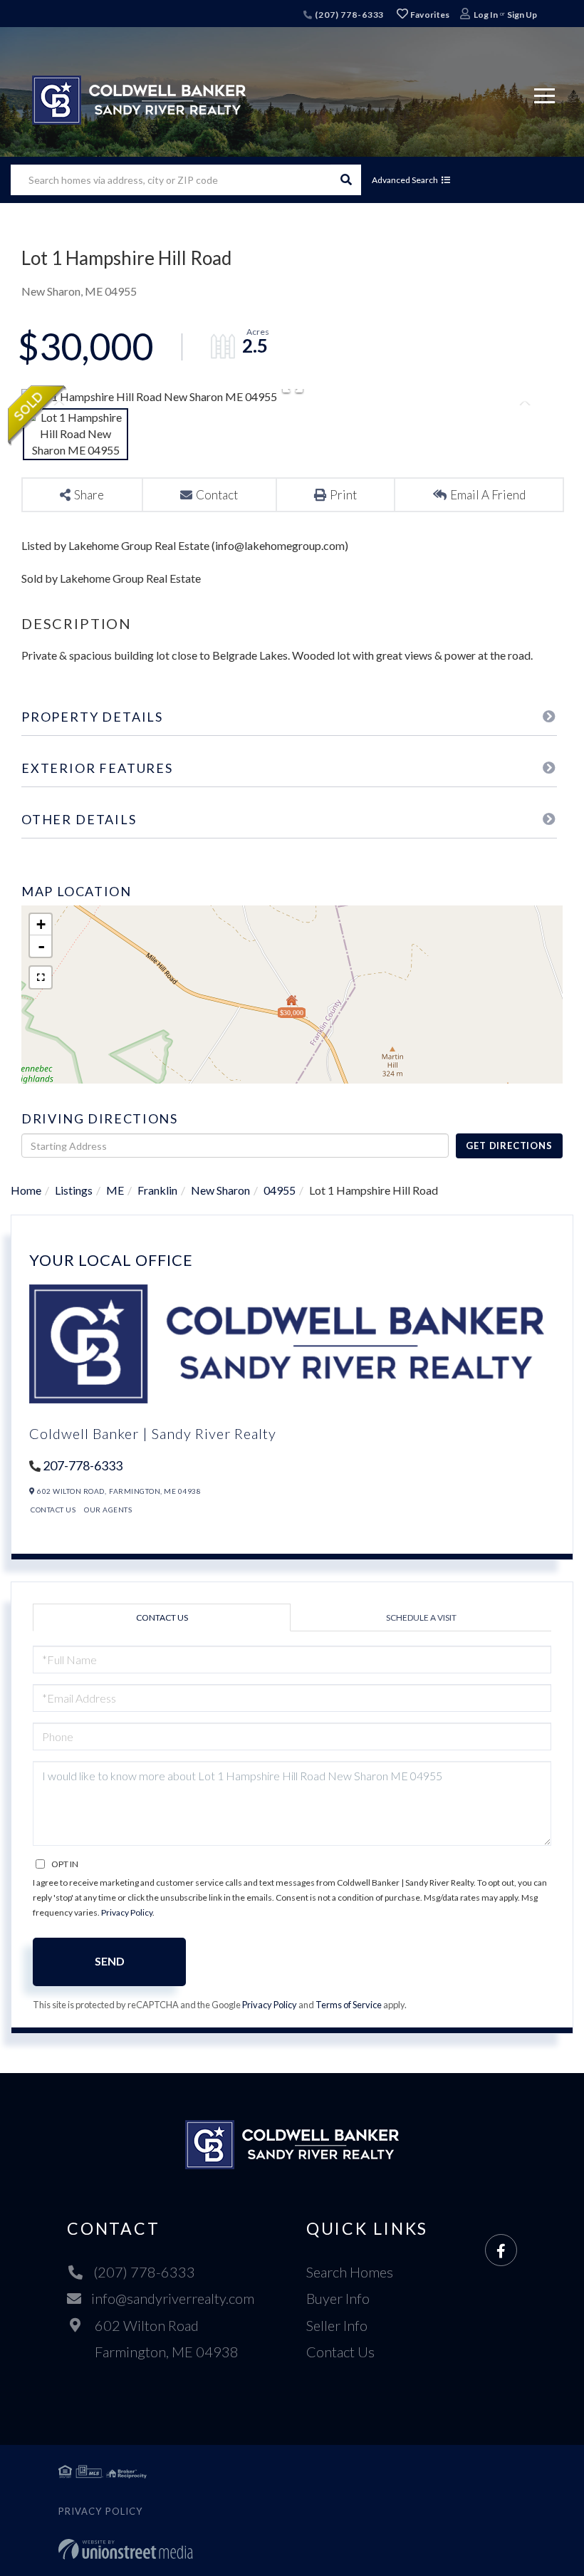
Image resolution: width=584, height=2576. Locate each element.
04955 (280, 1190)
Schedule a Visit (421, 1617)
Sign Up (522, 15)
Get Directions (509, 1146)
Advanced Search (405, 180)
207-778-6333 (83, 1465)
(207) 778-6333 (348, 15)
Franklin (157, 1190)
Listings (74, 1190)
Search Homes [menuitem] (350, 2272)
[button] (346, 180)
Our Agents (108, 1510)
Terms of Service (349, 2005)
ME (115, 1190)
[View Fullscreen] (41, 977)
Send (110, 1961)
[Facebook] (501, 2251)
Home (26, 1190)
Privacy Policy (127, 1912)
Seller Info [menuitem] (337, 2325)
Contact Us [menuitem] (340, 2352)
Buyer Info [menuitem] (338, 2298)
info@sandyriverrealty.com (173, 2298)
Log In (486, 15)
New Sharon (220, 1190)
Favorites (429, 15)
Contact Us (53, 1510)
